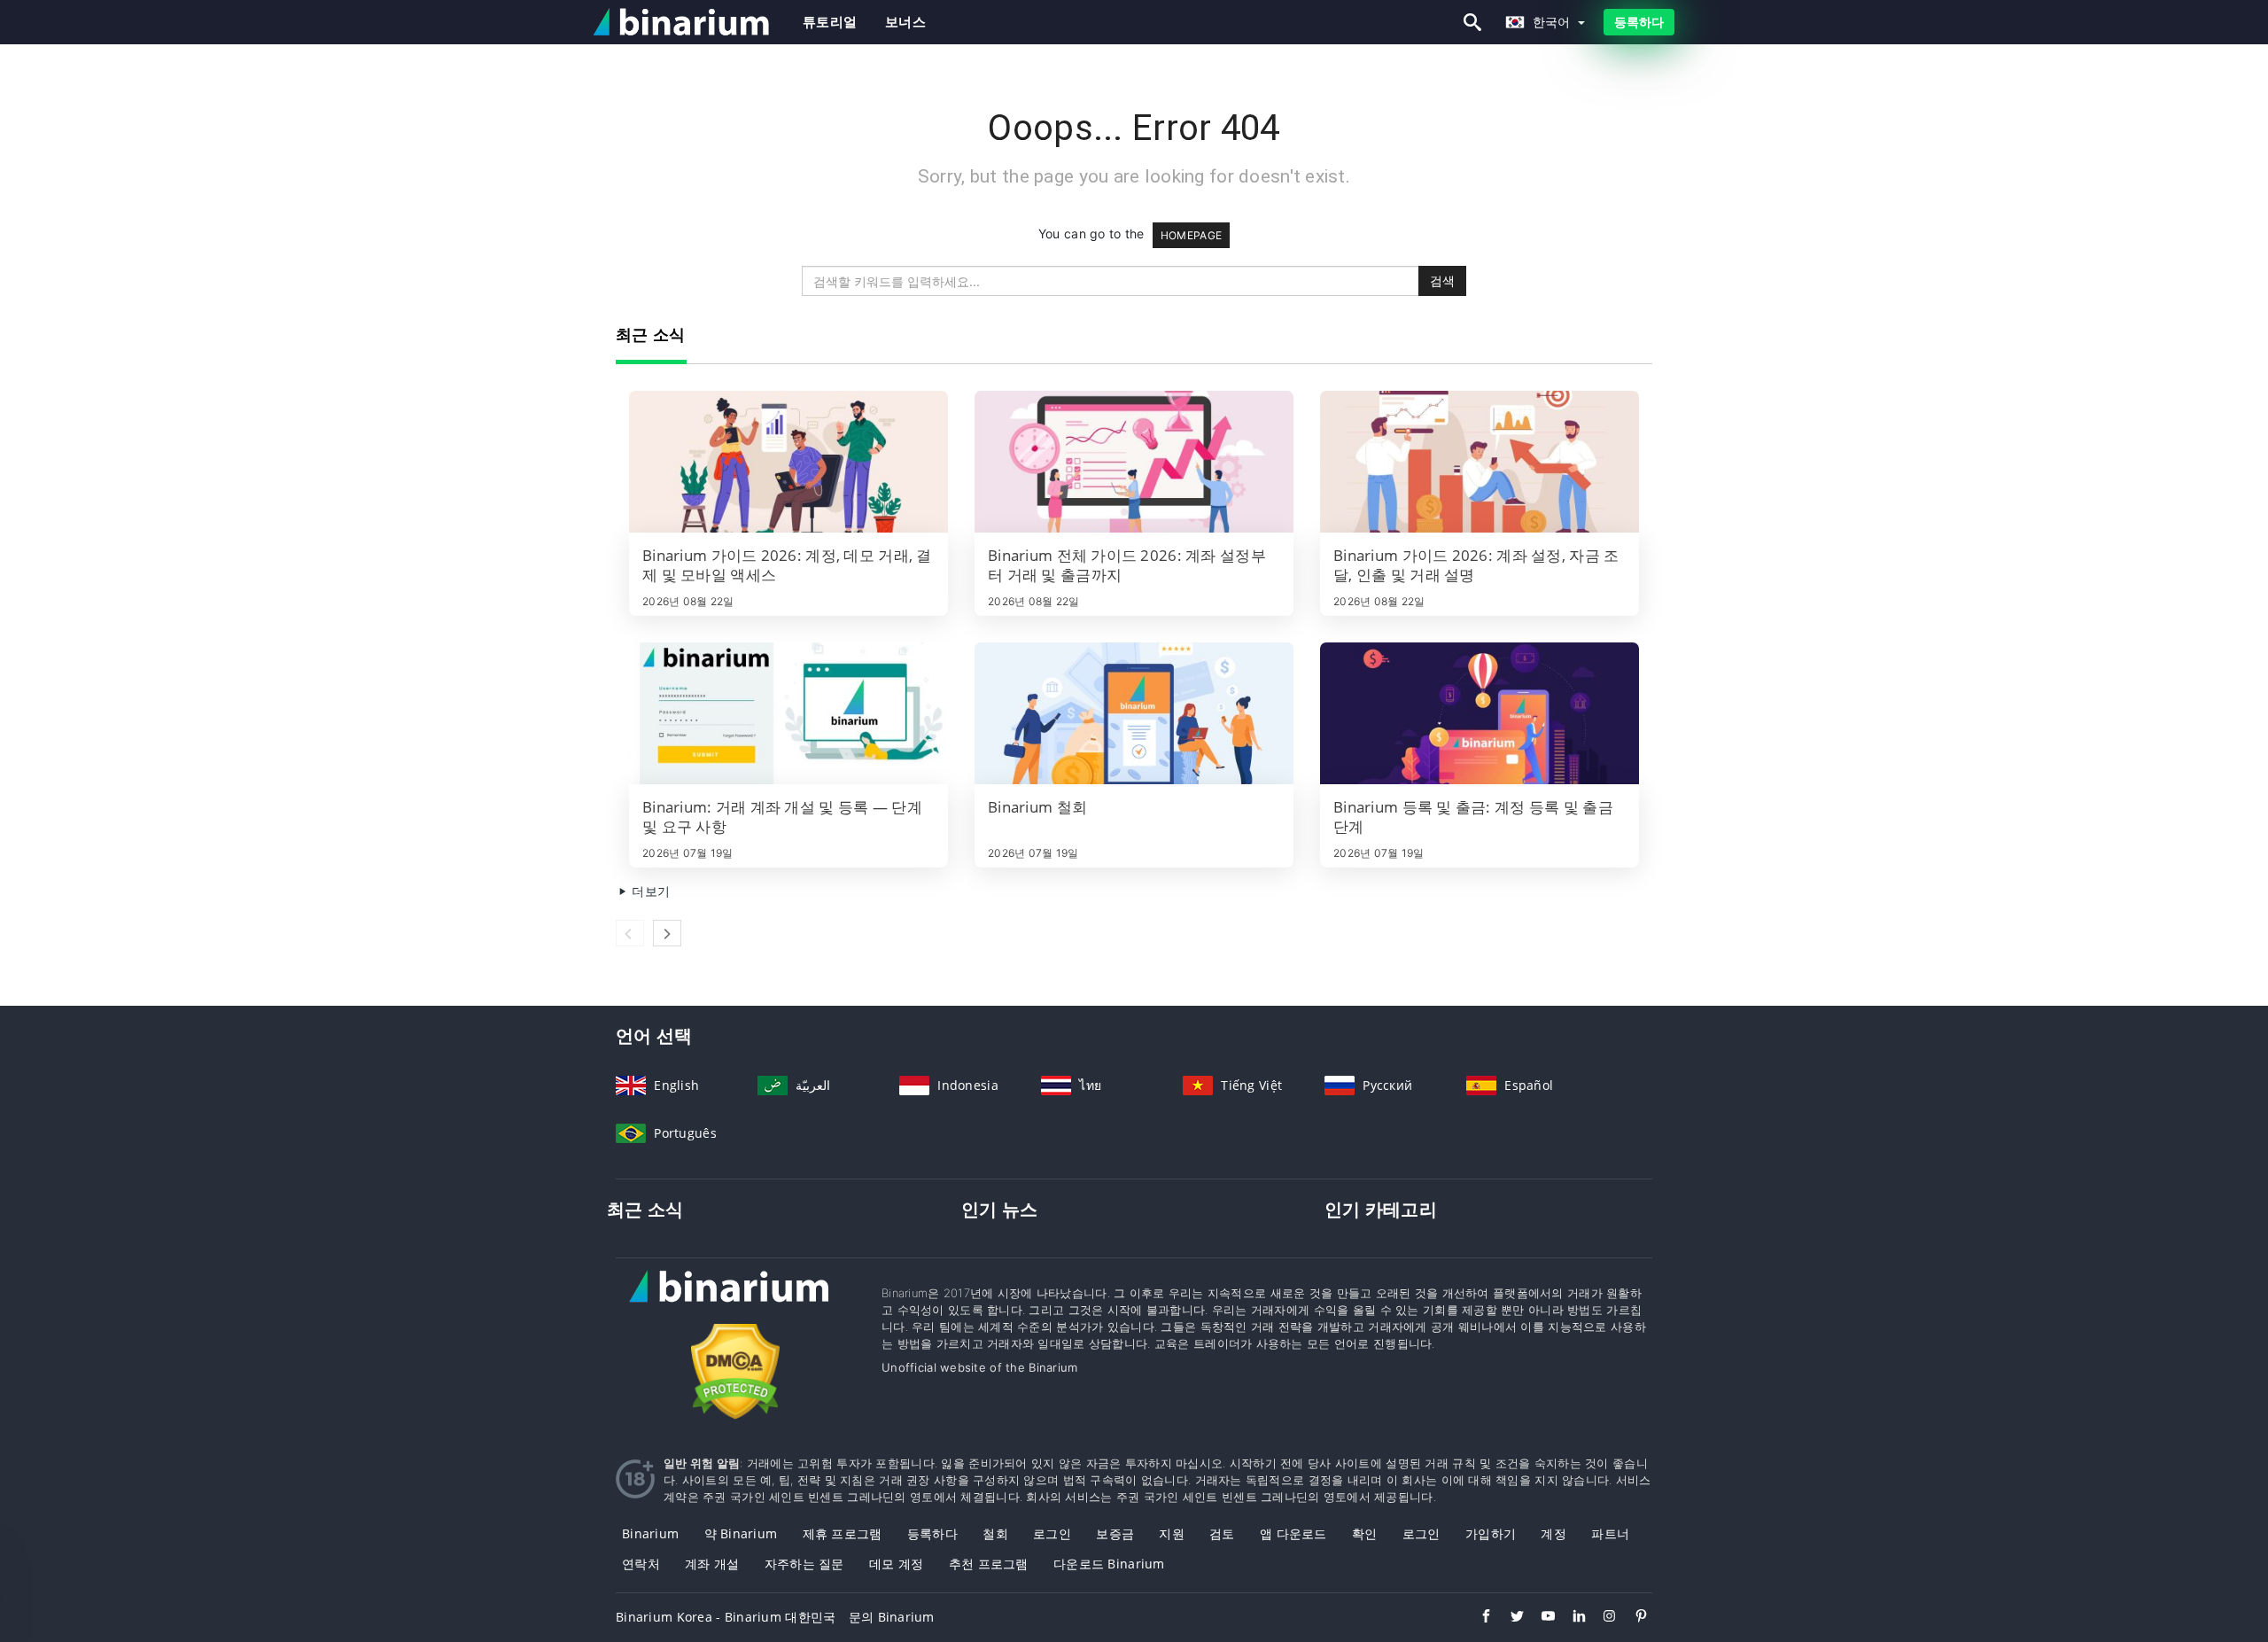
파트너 (1610, 1533)
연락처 (641, 1564)
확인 (1365, 1533)
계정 (1553, 1533)
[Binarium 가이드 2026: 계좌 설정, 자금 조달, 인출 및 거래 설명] (1480, 462)
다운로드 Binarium (1109, 1564)
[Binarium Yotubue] (1539, 1618)
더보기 (649, 891)
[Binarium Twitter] (1508, 1618)
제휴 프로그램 (843, 1533)
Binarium (650, 1533)
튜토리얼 (830, 22)
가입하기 (1491, 1533)
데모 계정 (896, 1564)
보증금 (1115, 1533)
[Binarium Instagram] (1601, 1618)
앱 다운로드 (1293, 1533)
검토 (1222, 1533)
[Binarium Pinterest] (1632, 1618)
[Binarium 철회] (1134, 713)
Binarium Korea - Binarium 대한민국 (726, 1617)
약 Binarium (741, 1533)
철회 (995, 1533)
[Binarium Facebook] (1477, 1618)
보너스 (905, 22)
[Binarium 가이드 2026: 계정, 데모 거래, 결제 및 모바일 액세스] (788, 462)
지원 (1172, 1533)
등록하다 (1639, 22)
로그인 (1052, 1533)
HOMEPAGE (1191, 235)
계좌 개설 (712, 1564)
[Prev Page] (630, 933)
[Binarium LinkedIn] (1570, 1618)
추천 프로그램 (989, 1564)
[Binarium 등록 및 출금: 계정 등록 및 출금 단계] (1480, 713)
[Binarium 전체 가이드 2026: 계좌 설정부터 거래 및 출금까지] (1134, 462)
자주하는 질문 (804, 1564)
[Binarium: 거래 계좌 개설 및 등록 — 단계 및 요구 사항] (788, 713)
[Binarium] (735, 1303)
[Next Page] (667, 933)
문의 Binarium (892, 1617)
